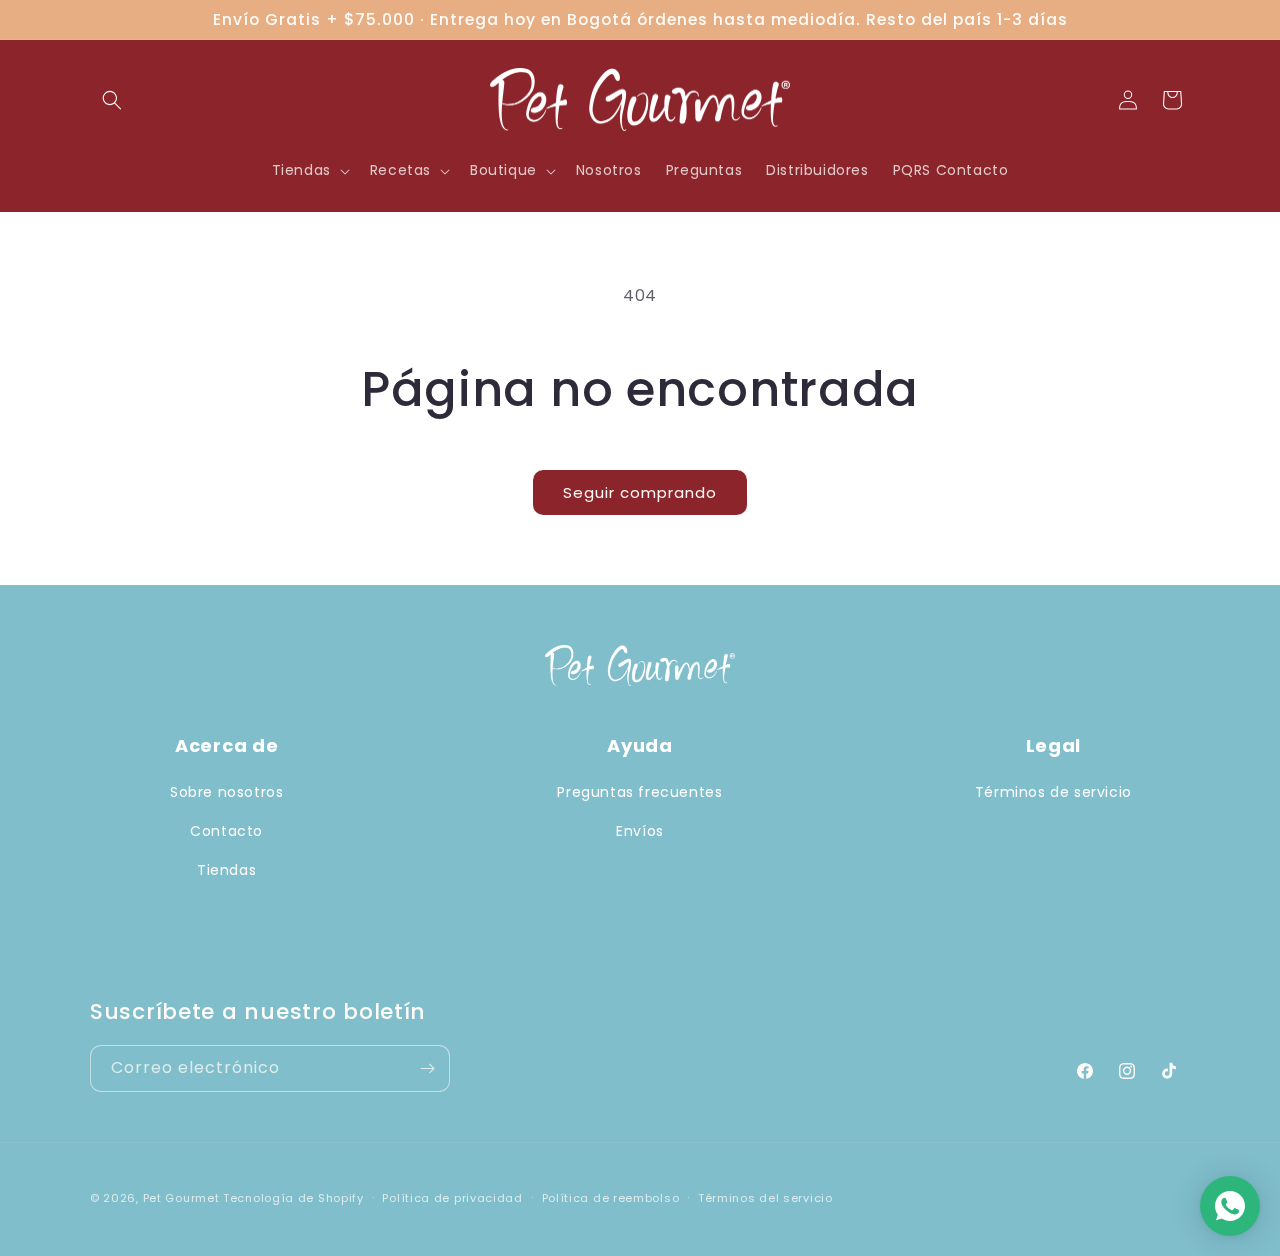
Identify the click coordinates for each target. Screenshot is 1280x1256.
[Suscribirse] (427, 1068)
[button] (112, 100)
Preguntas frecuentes (639, 792)
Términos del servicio (765, 1198)
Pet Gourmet (181, 1198)
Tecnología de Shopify (293, 1198)
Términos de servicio (1053, 792)
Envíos (640, 831)
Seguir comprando (640, 492)
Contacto (226, 831)
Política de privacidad (452, 1198)
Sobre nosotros (226, 792)
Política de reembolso (611, 1198)
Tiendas (226, 870)
